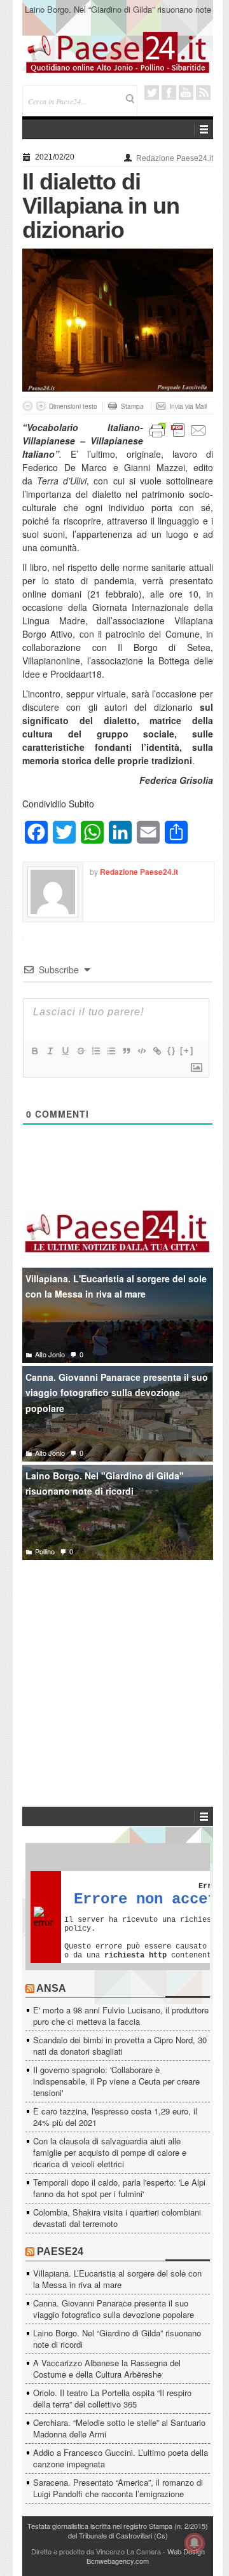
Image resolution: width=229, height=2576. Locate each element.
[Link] (156, 1051)
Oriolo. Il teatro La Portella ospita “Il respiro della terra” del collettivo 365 (112, 2398)
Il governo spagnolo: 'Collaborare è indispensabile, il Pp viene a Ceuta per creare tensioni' (116, 2081)
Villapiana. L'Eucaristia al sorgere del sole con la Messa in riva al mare (116, 1286)
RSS (203, 92)
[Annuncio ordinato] (95, 1051)
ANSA (51, 1988)
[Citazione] (126, 1051)
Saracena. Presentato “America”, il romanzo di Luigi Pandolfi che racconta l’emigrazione (118, 2488)
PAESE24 (60, 2251)
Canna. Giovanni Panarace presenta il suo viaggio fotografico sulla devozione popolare (117, 1393)
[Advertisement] (118, 1664)
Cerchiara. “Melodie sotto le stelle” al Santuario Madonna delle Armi (119, 2428)
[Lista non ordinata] (111, 1051)
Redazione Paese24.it (175, 158)
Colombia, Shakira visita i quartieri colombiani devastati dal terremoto (117, 2218)
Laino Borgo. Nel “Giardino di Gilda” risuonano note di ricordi (117, 2339)
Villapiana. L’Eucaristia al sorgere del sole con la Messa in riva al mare (117, 2279)
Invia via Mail (188, 406)
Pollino (45, 1551)
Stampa (132, 406)
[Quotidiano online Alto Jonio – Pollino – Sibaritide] (118, 51)
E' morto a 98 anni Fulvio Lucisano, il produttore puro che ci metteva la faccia (121, 2016)
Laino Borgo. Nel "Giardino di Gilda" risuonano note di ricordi (105, 1483)
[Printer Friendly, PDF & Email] (178, 429)
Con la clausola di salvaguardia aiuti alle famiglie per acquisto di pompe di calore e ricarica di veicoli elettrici (110, 2152)
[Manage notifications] (195, 2543)
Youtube (186, 92)
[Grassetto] (34, 1051)
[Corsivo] (50, 1051)
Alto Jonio (50, 1354)
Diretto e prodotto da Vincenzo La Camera (96, 2551)
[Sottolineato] (65, 1051)
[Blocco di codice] (141, 1051)
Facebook (169, 92)
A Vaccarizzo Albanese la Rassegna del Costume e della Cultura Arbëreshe (118, 15)
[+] (187, 1051)
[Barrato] (80, 1051)
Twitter (152, 92)
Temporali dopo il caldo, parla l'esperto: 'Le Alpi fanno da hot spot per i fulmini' (119, 2188)
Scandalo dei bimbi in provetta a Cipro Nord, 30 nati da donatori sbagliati (120, 2045)
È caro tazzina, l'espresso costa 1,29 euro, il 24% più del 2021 (115, 2117)
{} (172, 1051)
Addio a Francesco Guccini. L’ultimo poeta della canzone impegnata (121, 2458)
